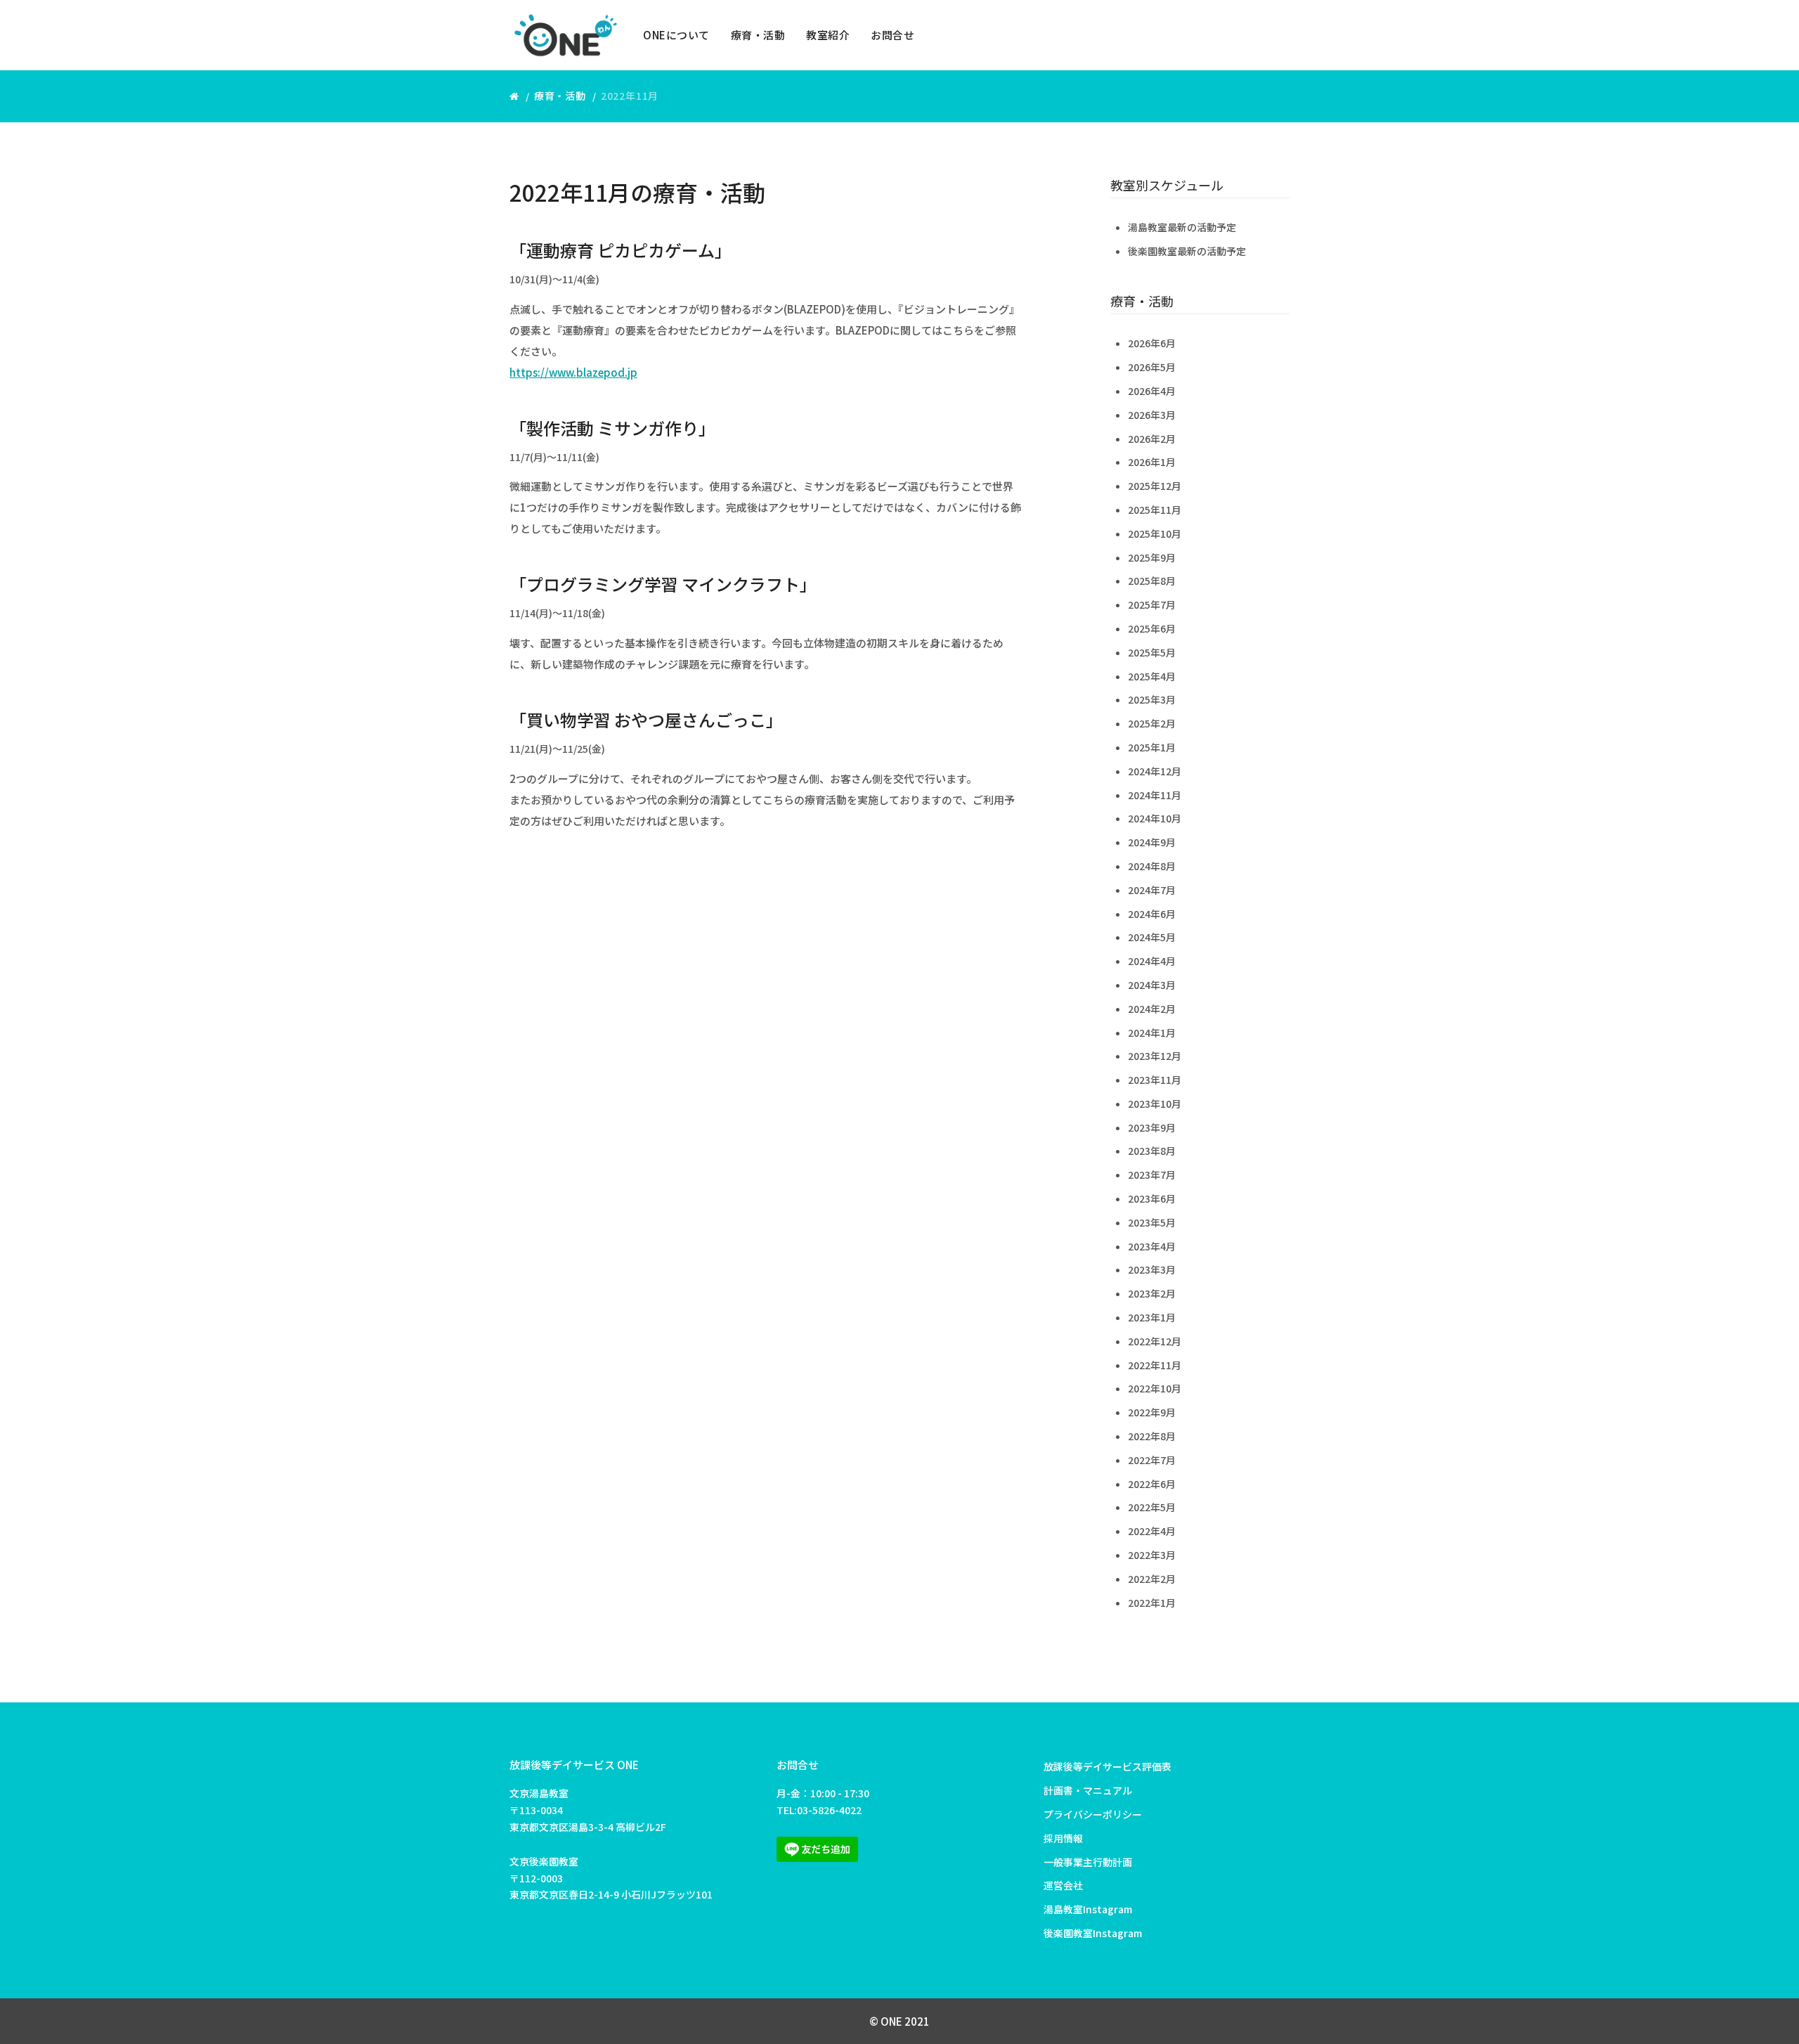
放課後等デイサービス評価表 (1108, 1766)
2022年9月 (1152, 1412)
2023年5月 (1152, 1222)
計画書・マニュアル (1088, 1790)
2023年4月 (1152, 1246)
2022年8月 (1152, 1436)
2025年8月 (1152, 581)
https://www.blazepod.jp (573, 372)
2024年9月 (1152, 842)
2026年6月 (1152, 343)
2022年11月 (1155, 1365)
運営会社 (1063, 1885)
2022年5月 (1152, 1507)
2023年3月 (1152, 1269)
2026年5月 (1152, 367)
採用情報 (1063, 1838)
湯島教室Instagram (1088, 1909)
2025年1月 (1152, 747)
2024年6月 (1152, 914)
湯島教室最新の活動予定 (1182, 227)
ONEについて (676, 35)
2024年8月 (1152, 866)
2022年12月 (1155, 1341)
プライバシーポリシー (1093, 1814)
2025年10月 (1155, 533)
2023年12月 (1155, 1056)
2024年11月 (1155, 795)
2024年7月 (1152, 890)
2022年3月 (1152, 1555)
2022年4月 (1152, 1531)
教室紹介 (828, 35)
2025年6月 (1152, 628)
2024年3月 (1152, 985)
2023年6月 (1152, 1198)
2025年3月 (1152, 699)
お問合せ (892, 35)
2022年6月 (1152, 1484)
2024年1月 (1152, 1033)
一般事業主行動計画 (1088, 1862)
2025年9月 (1152, 557)
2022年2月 (1152, 1579)
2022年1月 (1152, 1603)
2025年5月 (1152, 652)
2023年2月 (1152, 1293)
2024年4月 (1152, 961)
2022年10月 (1155, 1388)
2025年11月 (1155, 510)
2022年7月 (1152, 1460)
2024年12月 (1155, 771)
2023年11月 (1155, 1080)
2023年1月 (1152, 1317)
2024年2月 (1152, 1009)
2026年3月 (1152, 415)
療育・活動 (758, 35)
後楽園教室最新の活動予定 (1187, 251)
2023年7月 (1152, 1175)
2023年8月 (1152, 1151)
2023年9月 (1152, 1127)
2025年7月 (1152, 604)
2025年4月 (1152, 676)
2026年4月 (1152, 391)
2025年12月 (1155, 486)
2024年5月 (1152, 937)
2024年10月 (1155, 818)
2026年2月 (1152, 439)
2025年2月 (1152, 723)
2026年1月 (1152, 462)
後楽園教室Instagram (1093, 1933)
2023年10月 (1155, 1104)
